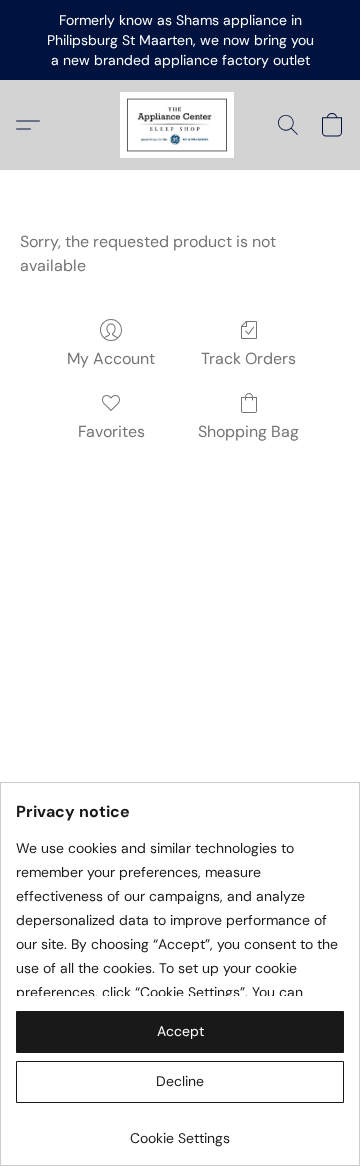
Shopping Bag (248, 431)
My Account (111, 358)
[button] (180, 125)
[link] (180, 1130)
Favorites (111, 431)
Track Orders (248, 358)
